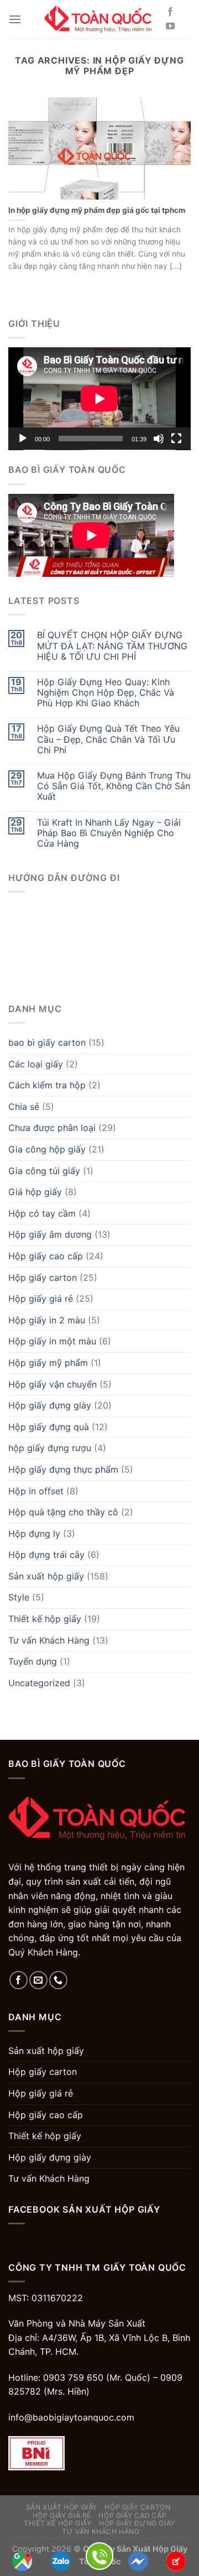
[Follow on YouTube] (170, 27)
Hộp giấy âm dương (50, 1234)
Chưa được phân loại (52, 1128)
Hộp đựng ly (34, 1534)
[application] (99, 399)
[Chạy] (23, 439)
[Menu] (15, 19)
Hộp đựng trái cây (46, 1555)
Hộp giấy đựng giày (50, 1405)
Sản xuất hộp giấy (46, 1576)
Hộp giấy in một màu (52, 1341)
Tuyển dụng (33, 1661)
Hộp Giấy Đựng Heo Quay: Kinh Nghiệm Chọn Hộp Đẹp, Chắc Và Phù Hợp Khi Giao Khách (106, 693)
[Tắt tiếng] (159, 439)
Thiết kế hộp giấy (45, 1619)
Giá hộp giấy (35, 1192)
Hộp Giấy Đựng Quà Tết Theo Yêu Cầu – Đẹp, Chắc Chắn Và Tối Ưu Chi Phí (108, 739)
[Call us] (58, 1980)
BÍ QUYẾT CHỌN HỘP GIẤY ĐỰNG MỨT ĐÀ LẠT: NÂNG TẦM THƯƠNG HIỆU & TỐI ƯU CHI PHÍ (112, 646)
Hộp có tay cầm (42, 1213)
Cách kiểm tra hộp (47, 1085)
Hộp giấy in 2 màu (47, 1320)
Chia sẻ (24, 1107)
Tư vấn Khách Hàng (49, 1640)
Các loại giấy (36, 1064)
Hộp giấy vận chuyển (53, 1384)
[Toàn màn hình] (176, 439)
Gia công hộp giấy (47, 1149)
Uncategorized (39, 1683)
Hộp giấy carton (43, 1277)
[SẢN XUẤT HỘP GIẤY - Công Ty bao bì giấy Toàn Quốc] (99, 19)
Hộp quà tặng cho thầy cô (63, 1512)
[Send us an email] (38, 1980)
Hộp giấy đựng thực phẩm (63, 1469)
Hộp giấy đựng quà (49, 1427)
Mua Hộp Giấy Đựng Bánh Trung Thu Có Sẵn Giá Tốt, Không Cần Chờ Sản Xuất (114, 786)
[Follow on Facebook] (170, 12)
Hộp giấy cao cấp (46, 1256)
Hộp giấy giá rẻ (41, 1299)
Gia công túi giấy (44, 1171)
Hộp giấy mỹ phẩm (48, 1363)
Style (19, 1597)
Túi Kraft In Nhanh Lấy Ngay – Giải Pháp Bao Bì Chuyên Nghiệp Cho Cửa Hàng (109, 833)
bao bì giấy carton (47, 1042)
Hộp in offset (36, 1491)
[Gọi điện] (99, 2555)
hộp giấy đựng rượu (50, 1448)
